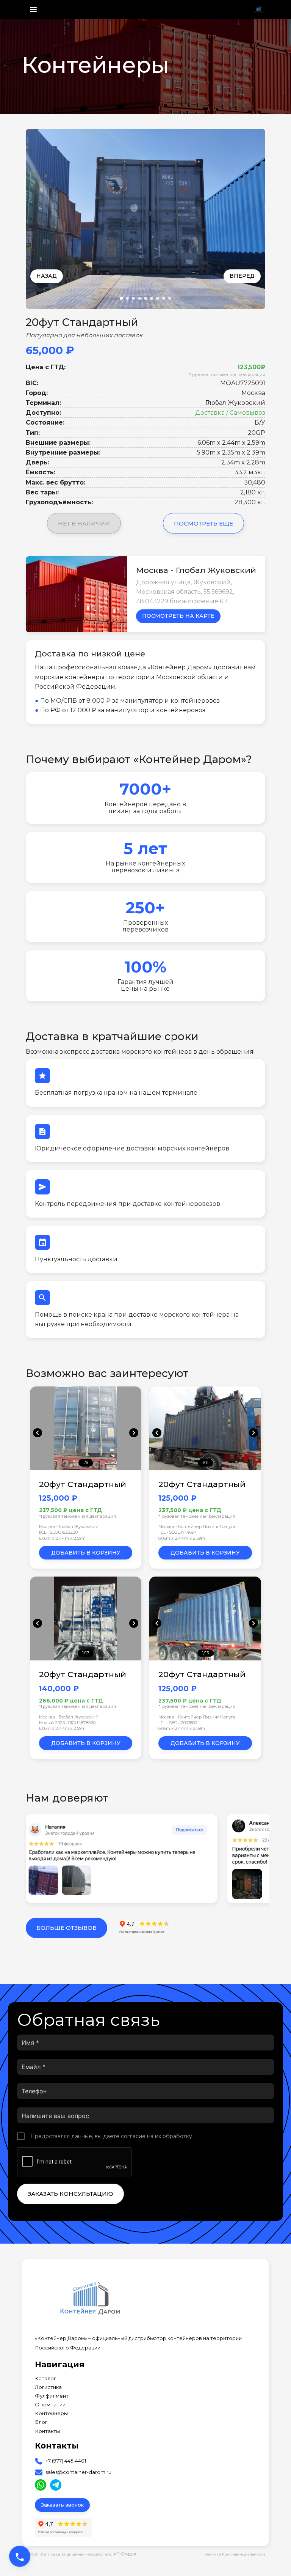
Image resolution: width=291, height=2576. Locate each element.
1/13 (205, 1653)
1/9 (86, 1463)
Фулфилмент (52, 2396)
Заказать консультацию (70, 2194)
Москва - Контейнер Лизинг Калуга (197, 1526)
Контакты (47, 2431)
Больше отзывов (66, 1928)
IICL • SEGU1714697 (178, 1532)
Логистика (48, 2387)
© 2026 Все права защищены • (56, 2554)
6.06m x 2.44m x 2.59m (62, 1538)
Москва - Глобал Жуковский (69, 1526)
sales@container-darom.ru (78, 2472)
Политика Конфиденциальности (233, 2554)
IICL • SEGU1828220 (58, 1532)
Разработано (111, 2554)
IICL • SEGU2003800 (178, 1723)
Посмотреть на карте (178, 616)
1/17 (86, 1653)
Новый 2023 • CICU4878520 (67, 1723)
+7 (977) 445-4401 (66, 2461)
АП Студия (125, 2554)
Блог (41, 2422)
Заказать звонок (62, 2505)
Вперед (242, 276)
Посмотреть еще (203, 523)
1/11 (205, 1463)
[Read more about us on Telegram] (56, 2485)
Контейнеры (51, 2413)
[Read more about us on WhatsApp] (41, 2485)
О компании (50, 2405)
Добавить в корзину (86, 1553)
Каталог (45, 2379)
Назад (47, 276)
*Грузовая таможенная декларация (227, 375)
